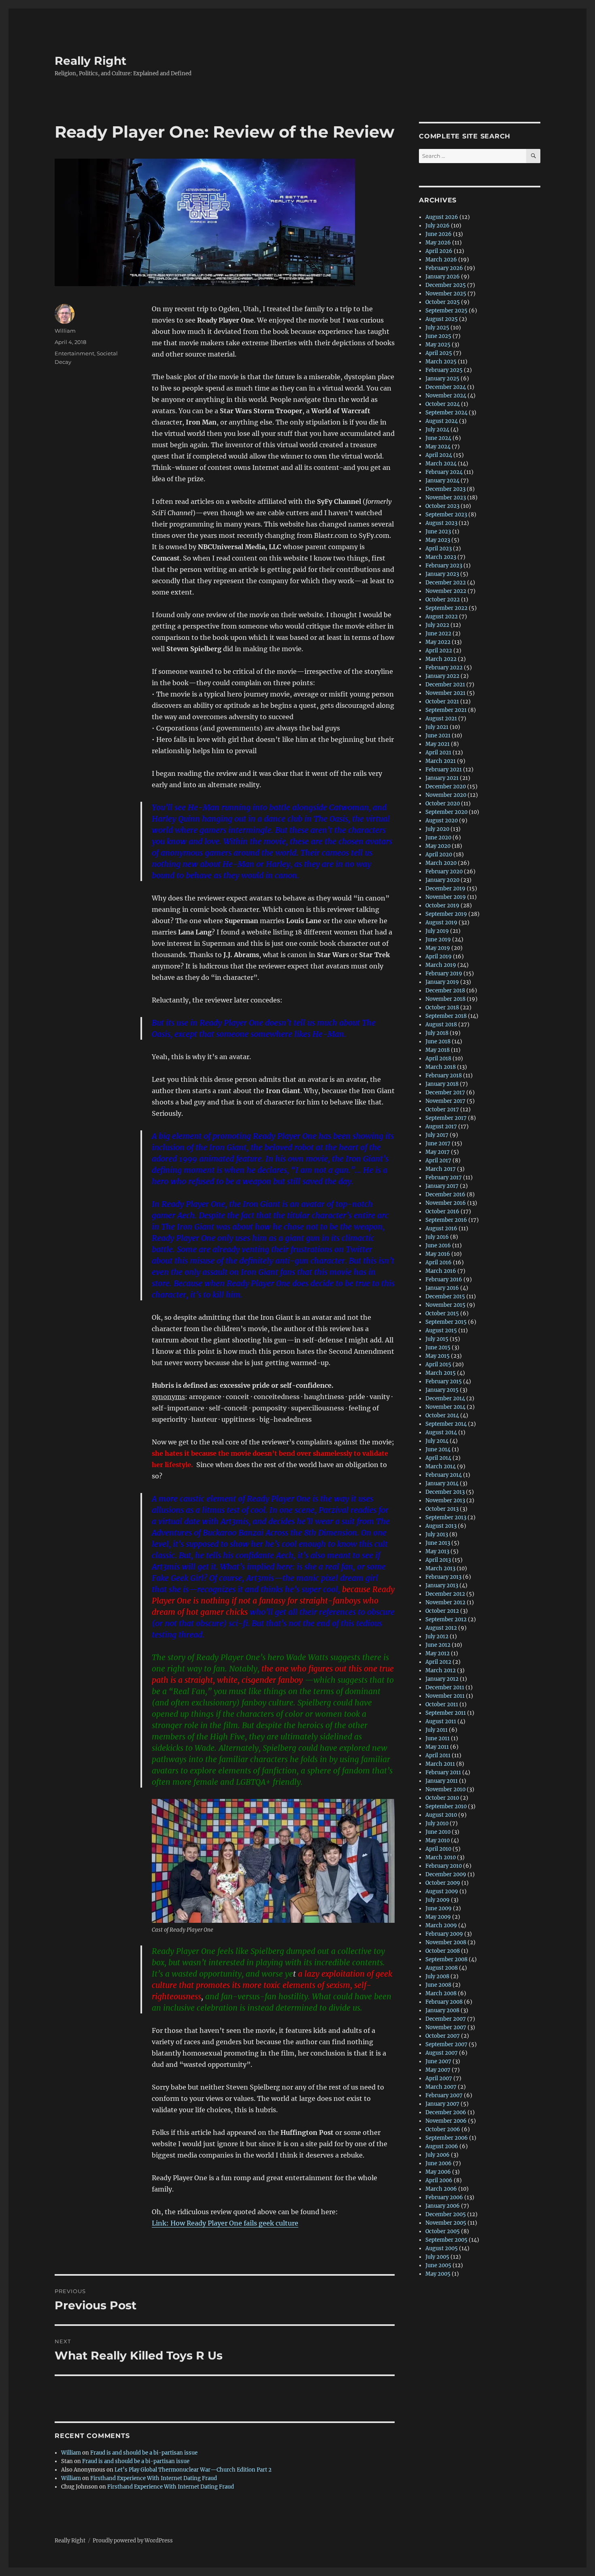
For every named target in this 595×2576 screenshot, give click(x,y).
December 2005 (446, 2214)
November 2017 (445, 1101)
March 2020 (441, 863)
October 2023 (442, 506)
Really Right (90, 61)
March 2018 (441, 1067)
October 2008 (443, 1951)
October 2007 (443, 2036)
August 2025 (442, 319)
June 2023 (438, 532)
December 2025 (446, 285)
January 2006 (443, 2206)
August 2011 (441, 1721)
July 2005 (437, 2257)
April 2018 (438, 1059)
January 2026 (443, 277)
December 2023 (445, 489)
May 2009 (438, 1917)
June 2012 (438, 1645)
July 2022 (437, 625)
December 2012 (445, 1594)
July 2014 (437, 1441)
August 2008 (442, 1968)
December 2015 (445, 1296)
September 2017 (446, 1118)
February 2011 (443, 1772)
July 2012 (437, 1636)
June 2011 (438, 1738)
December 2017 (445, 1093)
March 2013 (440, 1568)
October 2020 (443, 804)
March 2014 (441, 1466)
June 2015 (438, 1347)
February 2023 (444, 566)
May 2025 (438, 345)
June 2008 (438, 1985)
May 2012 (438, 1653)
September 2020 (446, 812)
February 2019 (444, 974)
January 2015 (442, 1390)
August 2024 (442, 421)
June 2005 (438, 2265)
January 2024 (442, 481)
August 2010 (441, 1815)
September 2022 (446, 608)
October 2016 (442, 1212)
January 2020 (442, 880)
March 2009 (441, 1925)
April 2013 (438, 1560)
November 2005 (446, 2223)
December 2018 (445, 991)
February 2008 (444, 2002)
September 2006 (447, 2138)
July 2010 (437, 1823)
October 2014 (442, 1415)
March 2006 (441, 2189)
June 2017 (438, 1144)
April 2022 (439, 651)
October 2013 (442, 1509)
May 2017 (438, 1152)
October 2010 (442, 1798)
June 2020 (438, 838)
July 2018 (437, 1033)
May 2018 (438, 1050)
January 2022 (442, 676)
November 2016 (446, 1203)
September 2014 (446, 1424)
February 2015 (444, 1381)
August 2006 (442, 2146)
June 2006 (439, 2163)
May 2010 (438, 1840)
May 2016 (438, 1254)
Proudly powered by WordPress (133, 2541)
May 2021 (438, 744)
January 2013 (442, 1585)
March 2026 (441, 260)
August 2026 (442, 217)
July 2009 (438, 1900)
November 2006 (446, 2121)
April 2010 (438, 1849)
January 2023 (442, 574)
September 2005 (446, 2240)
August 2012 (441, 1628)
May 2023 (438, 540)
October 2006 (443, 2129)
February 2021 (444, 770)
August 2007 (442, 2053)
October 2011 (442, 1704)
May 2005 (438, 2274)
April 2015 (438, 1364)
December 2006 (446, 2112)
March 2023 (441, 557)
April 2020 (439, 855)
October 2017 (442, 1110)
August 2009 (442, 1891)
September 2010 (446, 1806)
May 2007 (438, 2070)
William (65, 331)
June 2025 (438, 336)
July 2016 (437, 1237)
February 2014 (444, 1475)
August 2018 (441, 1025)
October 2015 (442, 1313)
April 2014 (438, 1458)
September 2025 (446, 311)
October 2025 (443, 302)
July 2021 (437, 727)
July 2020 (437, 829)
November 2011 (445, 1696)
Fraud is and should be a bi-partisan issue (144, 2453)
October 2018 (442, 1008)
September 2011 (446, 1713)
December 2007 (446, 2019)
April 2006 (439, 2180)
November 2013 (445, 1500)
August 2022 (442, 617)
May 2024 (438, 447)
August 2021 (441, 719)
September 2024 (446, 413)
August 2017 (441, 1127)
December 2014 (445, 1398)
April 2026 (439, 251)
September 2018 (446, 1016)
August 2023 (441, 523)
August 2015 (441, 1330)
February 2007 (444, 2095)
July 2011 (437, 1730)
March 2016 (441, 1271)
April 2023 (439, 549)
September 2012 (446, 1619)
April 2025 (439, 353)
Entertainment (74, 353)
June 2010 (438, 1832)
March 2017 (441, 1169)
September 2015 (446, 1322)
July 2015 (437, 1339)
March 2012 (441, 1670)
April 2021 (438, 753)
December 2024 (446, 387)
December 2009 (446, 1874)
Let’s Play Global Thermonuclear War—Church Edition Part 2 (193, 2470)
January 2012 (442, 1679)
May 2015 (438, 1356)
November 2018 (445, 999)
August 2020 (442, 821)
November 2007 (446, 2027)
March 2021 (441, 761)
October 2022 (443, 600)
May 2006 (438, 2172)
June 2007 (438, 2061)
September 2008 (446, 1959)
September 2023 (446, 515)
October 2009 (443, 1883)
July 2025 (437, 328)
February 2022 (444, 668)
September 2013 (446, 1517)
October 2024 (443, 404)
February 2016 (444, 1280)
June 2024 (438, 438)
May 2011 (437, 1747)
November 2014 (445, 1407)
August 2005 (442, 2248)
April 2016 (439, 1263)
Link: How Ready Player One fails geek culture (225, 2223)
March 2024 (441, 464)
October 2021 (442, 702)
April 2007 (439, 2078)
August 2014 (441, 1432)
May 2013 (437, 1551)
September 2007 (446, 2044)
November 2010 (445, 1789)
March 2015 (441, 1373)
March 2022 (441, 659)
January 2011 (442, 1781)
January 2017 (442, 1186)
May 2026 (438, 243)
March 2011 (440, 1764)
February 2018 (444, 1076)
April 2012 (438, 1662)
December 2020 (446, 787)
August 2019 (441, 923)
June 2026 (439, 234)
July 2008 (437, 1976)
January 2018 (442, 1084)
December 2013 (445, 1492)
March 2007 (441, 2087)
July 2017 (437, 1135)
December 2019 (445, 889)
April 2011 (438, 1755)
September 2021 (446, 710)
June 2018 (438, 1042)
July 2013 (437, 1534)
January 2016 (442, 1288)
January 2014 (442, 1483)
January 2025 (442, 379)
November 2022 (446, 591)
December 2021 (445, 685)
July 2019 (437, 931)
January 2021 (442, 778)
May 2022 (438, 642)
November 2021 (445, 693)
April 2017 (438, 1161)
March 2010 (441, 1857)
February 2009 (444, 1934)
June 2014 (438, 1449)
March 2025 (441, 362)
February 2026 (444, 268)
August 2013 (441, 1526)
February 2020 (444, 872)
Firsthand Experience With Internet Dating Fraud (154, 2478)
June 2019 (438, 940)
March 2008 (441, 1993)
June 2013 (438, 1543)
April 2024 (439, 455)
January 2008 (442, 2010)
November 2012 (445, 1602)
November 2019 (446, 897)
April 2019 (439, 957)
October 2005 (443, 2231)
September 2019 (446, 914)
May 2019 (438, 948)
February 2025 (444, 370)
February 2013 (443, 1577)
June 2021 (438, 736)
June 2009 (439, 1908)
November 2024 (446, 396)
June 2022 (438, 634)
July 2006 (438, 2155)
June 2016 (438, 1246)
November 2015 (445, 1305)
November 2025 (446, 294)
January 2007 (442, 2104)
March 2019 (441, 965)
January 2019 (442, 982)
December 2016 (445, 1195)
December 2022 (446, 583)
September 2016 (446, 1220)
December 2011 (445, 1687)
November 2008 (446, 1942)
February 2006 (444, 2197)
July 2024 (437, 430)
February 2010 (444, 1866)
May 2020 (438, 846)
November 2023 (446, 498)
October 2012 (442, 1611)
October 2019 (442, 906)
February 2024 (444, 472)
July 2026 (438, 226)
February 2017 (444, 1178)
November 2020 (446, 795)
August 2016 (441, 1229)
